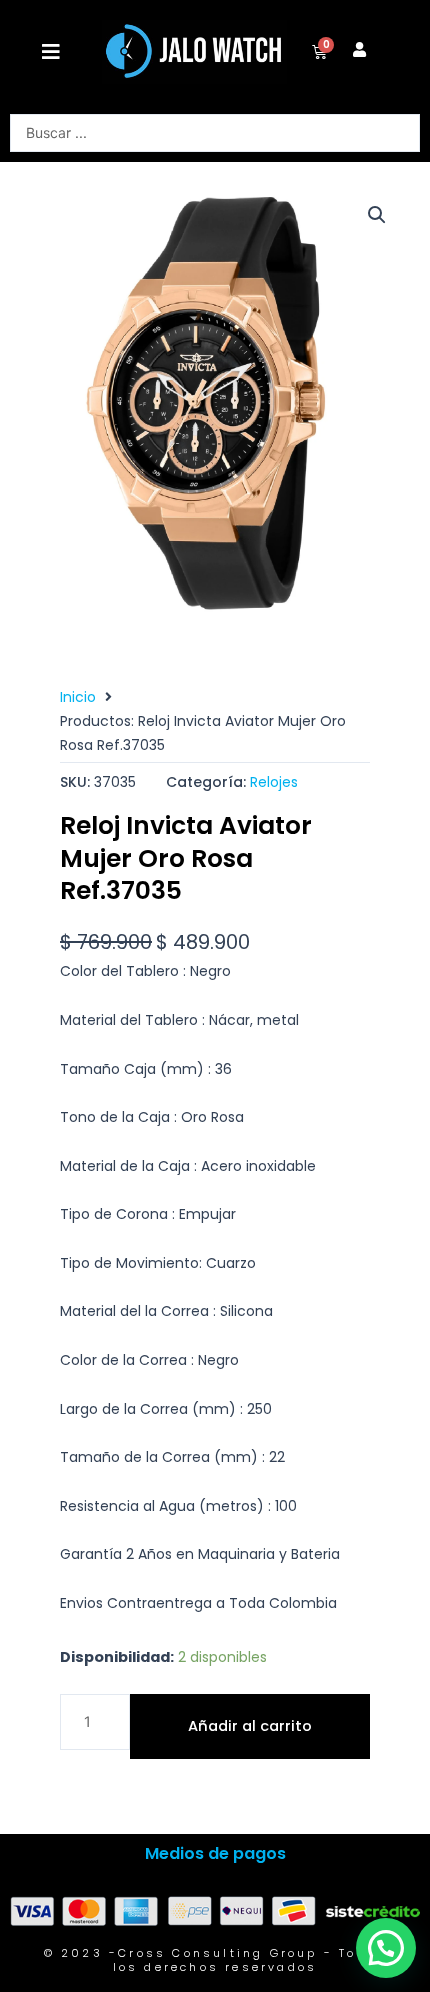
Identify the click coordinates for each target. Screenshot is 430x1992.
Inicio (78, 697)
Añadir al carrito (250, 1726)
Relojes (274, 782)
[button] (51, 52)
